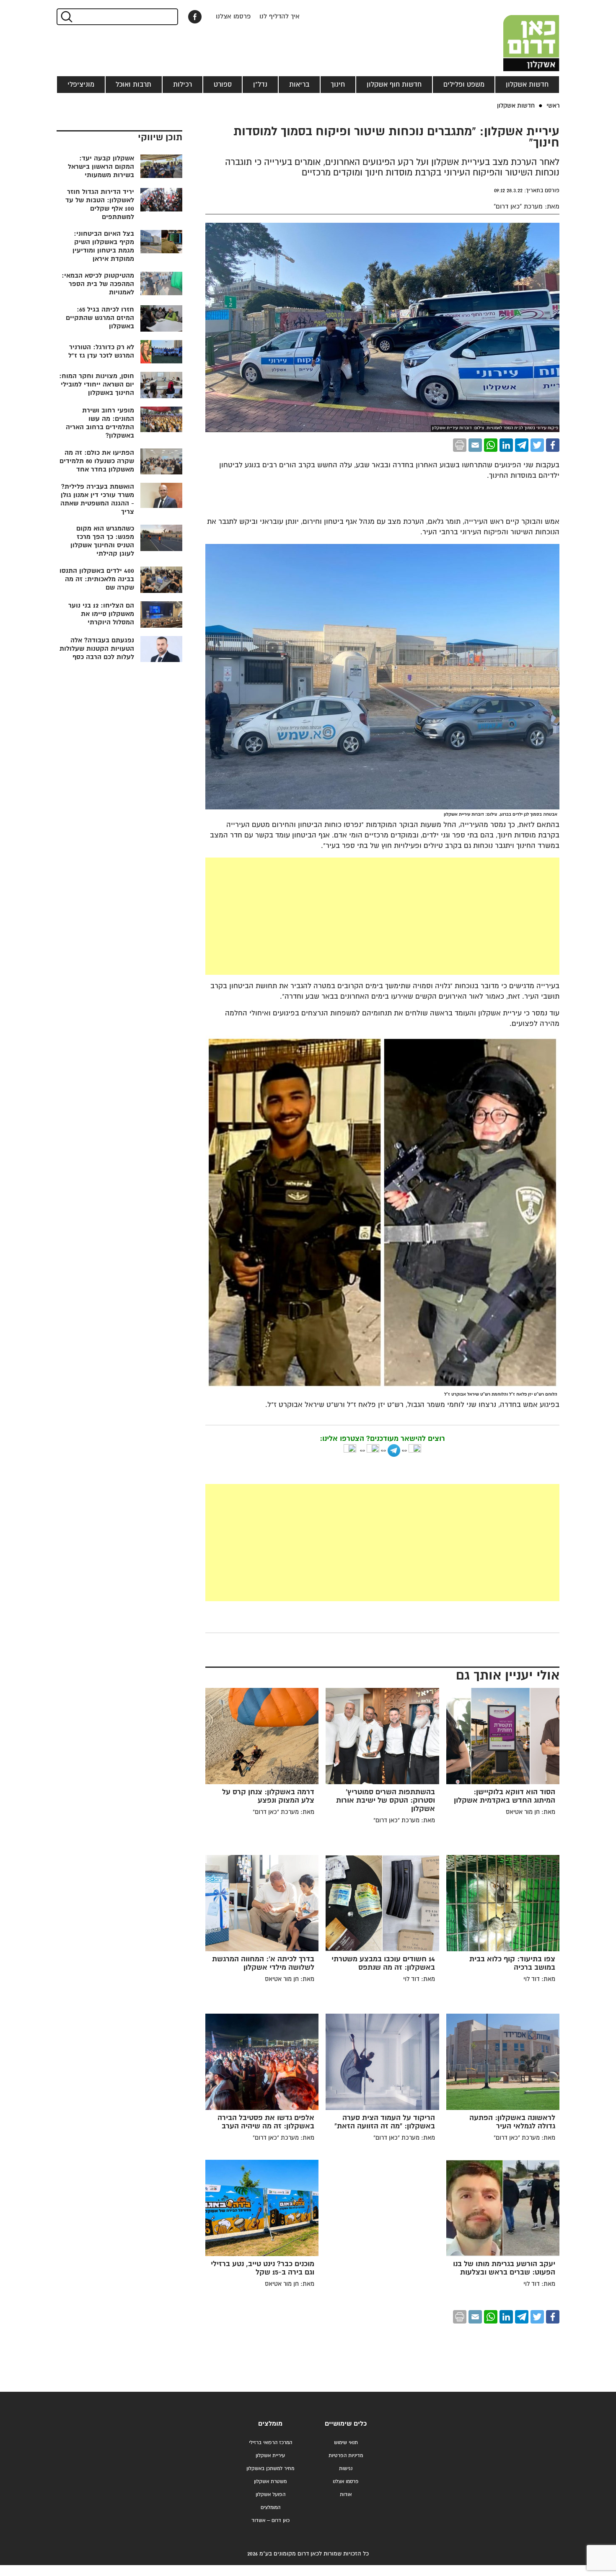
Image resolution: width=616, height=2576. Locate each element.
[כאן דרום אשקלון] (518, 36)
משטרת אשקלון (270, 2482)
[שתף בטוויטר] (537, 445)
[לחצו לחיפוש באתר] (66, 17)
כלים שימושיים (346, 2424)
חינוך (338, 85)
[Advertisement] (382, 916)
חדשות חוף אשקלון (394, 85)
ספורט (223, 85)
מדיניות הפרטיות (346, 2456)
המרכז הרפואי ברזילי (270, 2443)
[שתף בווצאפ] (491, 445)
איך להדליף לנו (280, 17)
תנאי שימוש (346, 2443)
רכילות (182, 85)
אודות (346, 2495)
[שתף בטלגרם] (522, 445)
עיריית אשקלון (270, 2456)
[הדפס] (460, 445)
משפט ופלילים (464, 85)
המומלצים (270, 2508)
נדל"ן (260, 85)
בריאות (299, 85)
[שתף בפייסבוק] (195, 17)
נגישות (346, 2469)
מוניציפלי (81, 85)
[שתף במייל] (475, 445)
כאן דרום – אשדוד (270, 2521)
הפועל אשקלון (270, 2495)
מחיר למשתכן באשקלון (270, 2469)
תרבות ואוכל (133, 85)
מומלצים (270, 2424)
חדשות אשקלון (527, 85)
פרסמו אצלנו (233, 17)
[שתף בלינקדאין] (506, 445)
